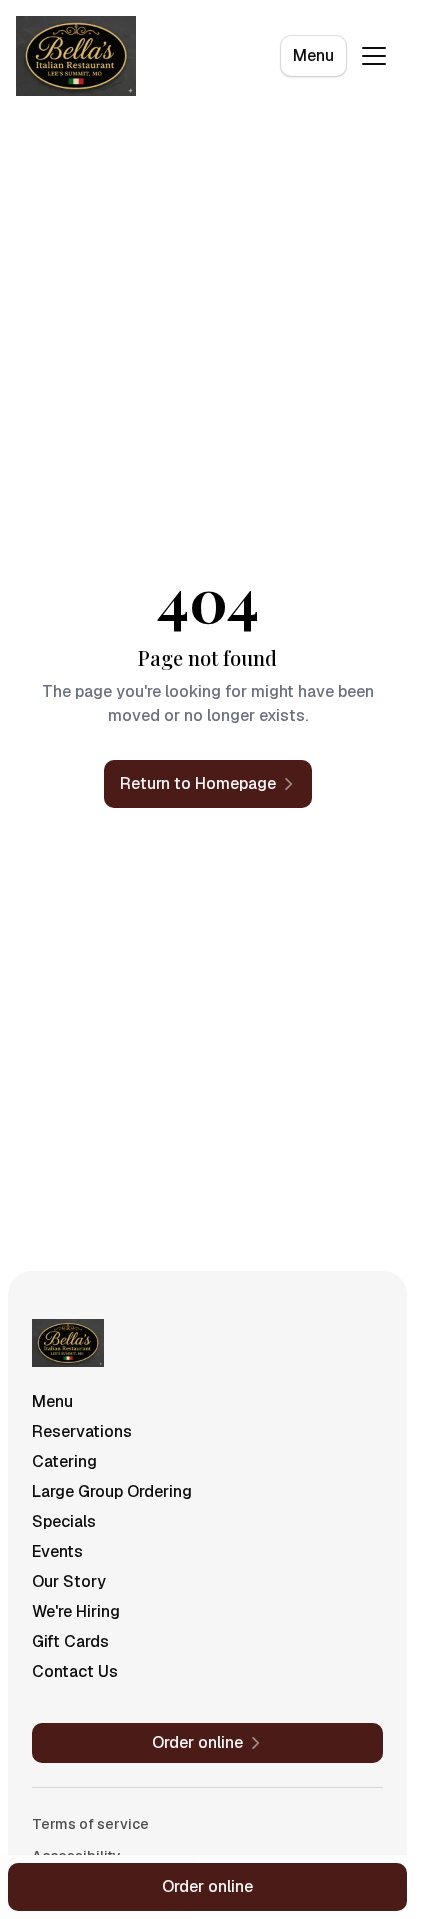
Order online (207, 1886)
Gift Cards (70, 1641)
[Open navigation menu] (374, 56)
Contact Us (75, 1671)
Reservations (82, 1431)
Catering (64, 1461)
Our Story (69, 1581)
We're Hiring (76, 1611)
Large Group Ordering (112, 1491)
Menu (313, 55)
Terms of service (90, 1824)
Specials (64, 1521)
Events (57, 1551)
